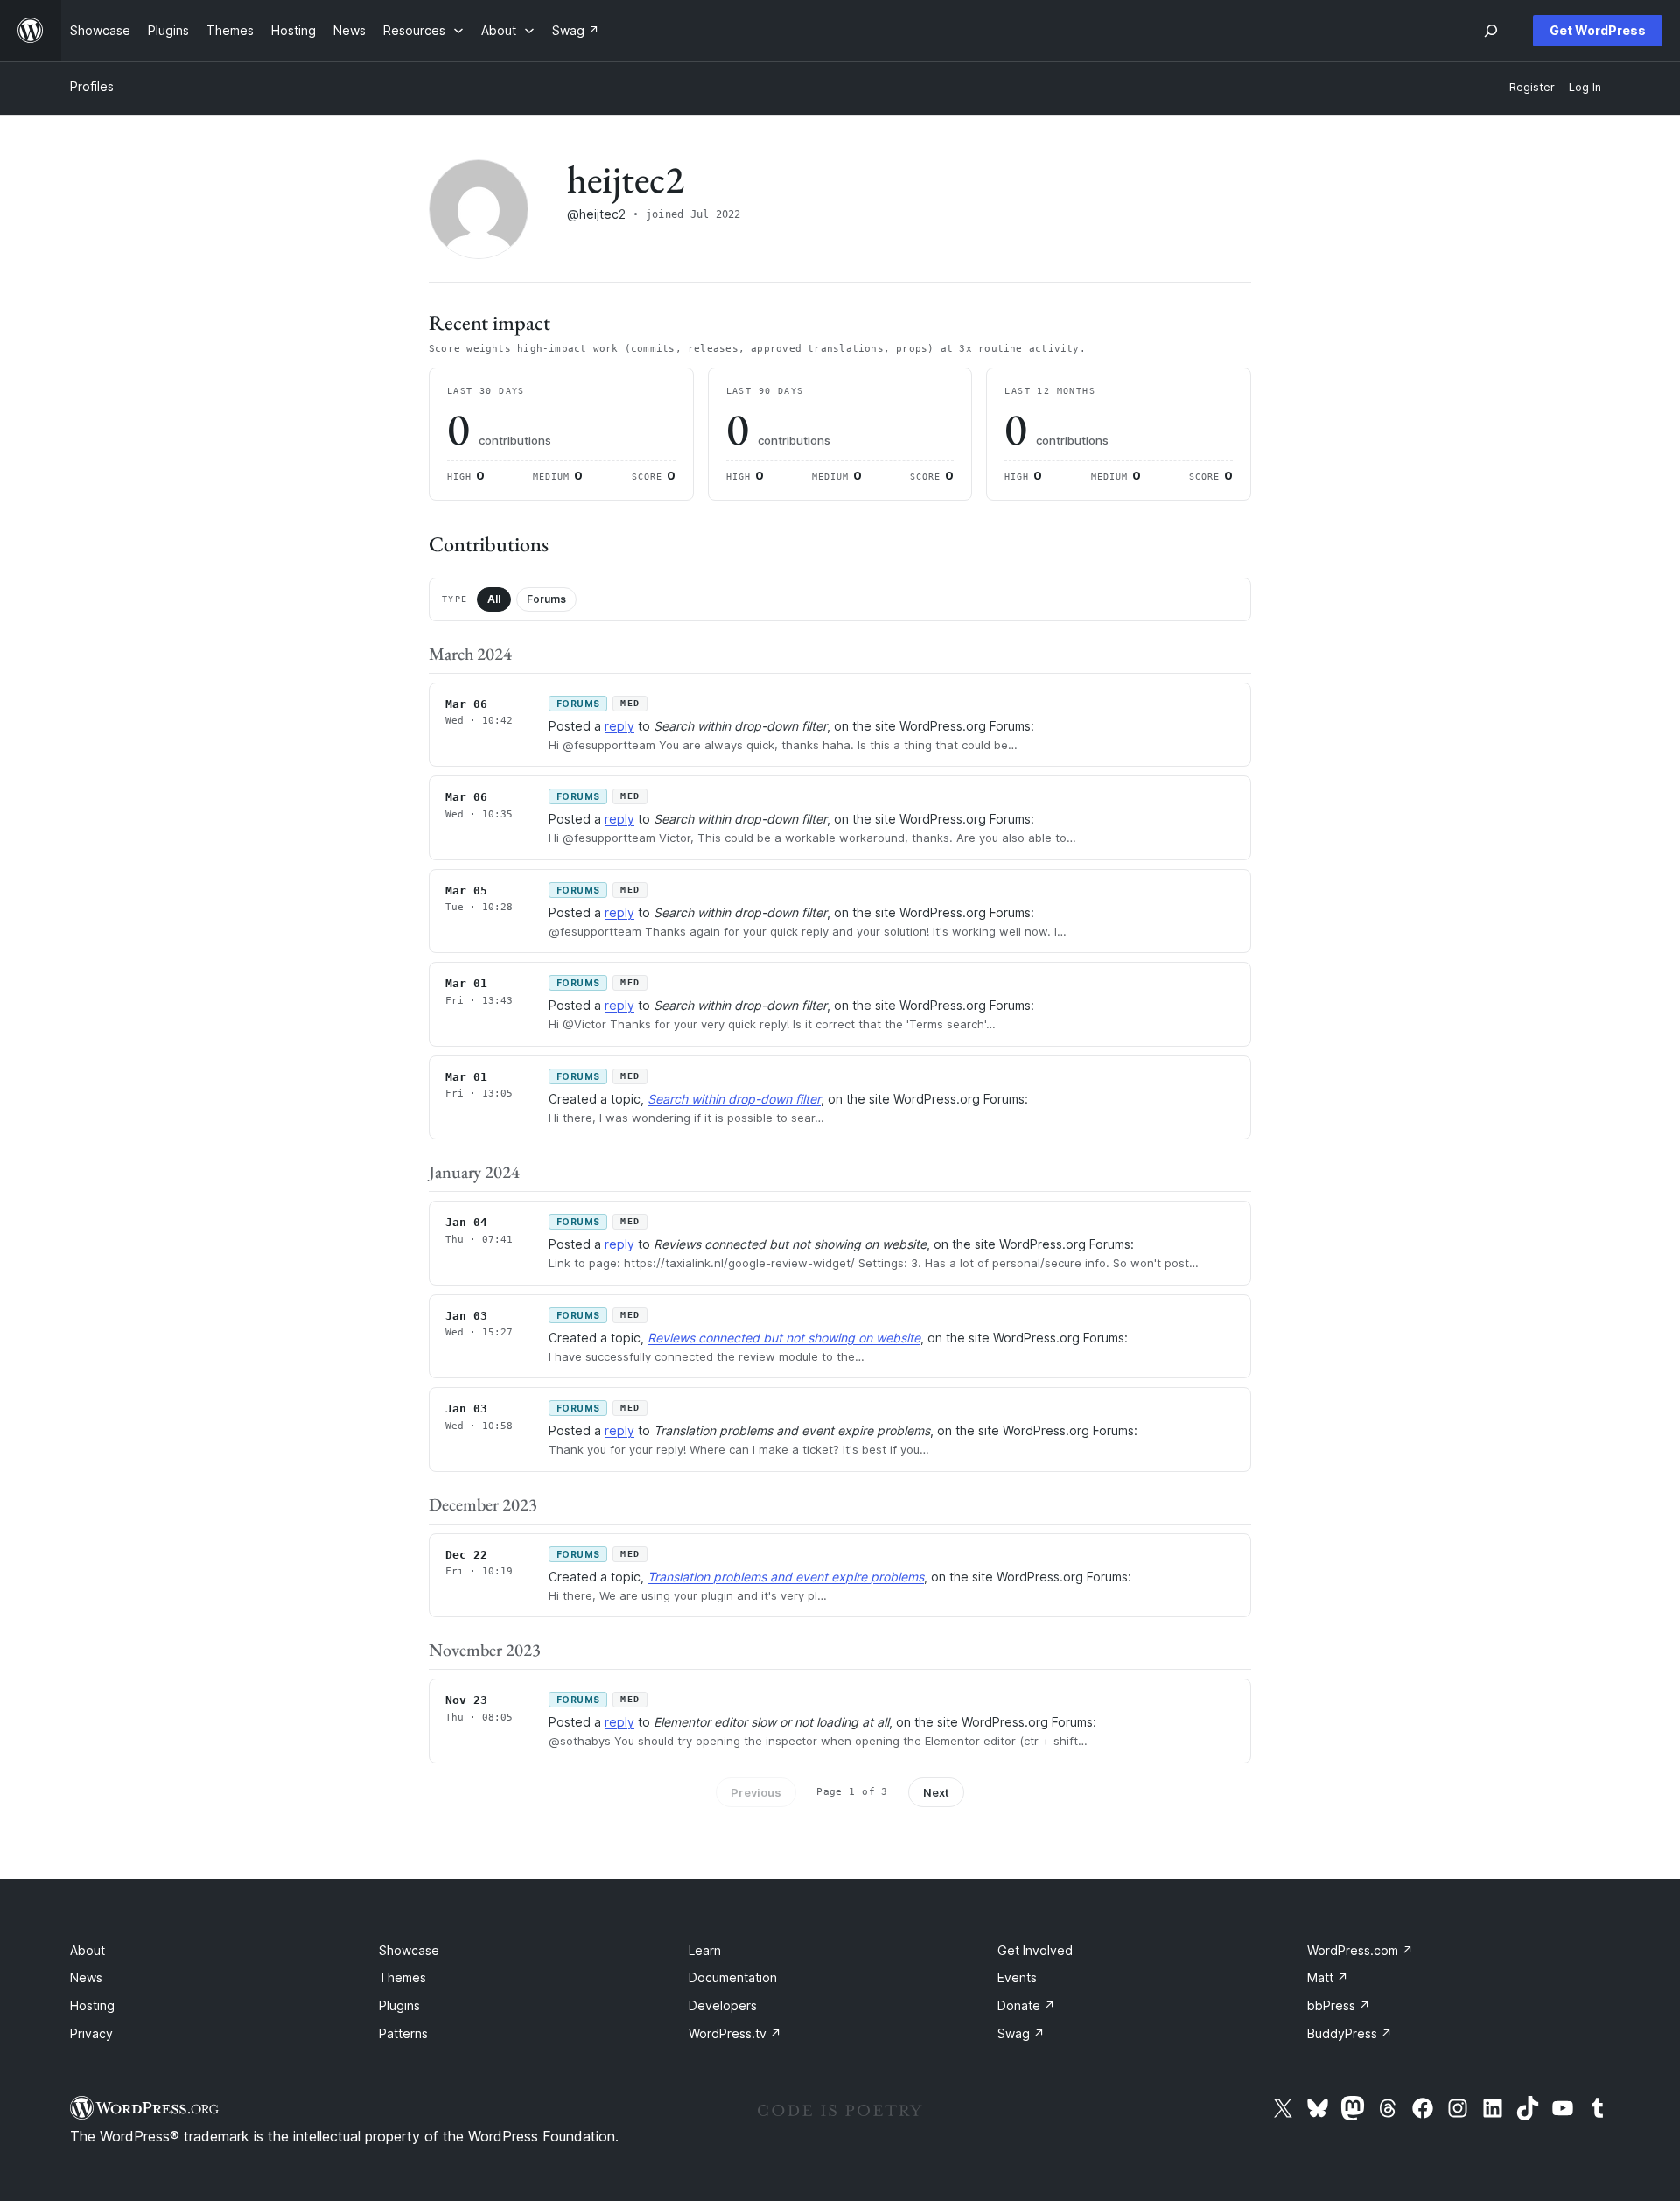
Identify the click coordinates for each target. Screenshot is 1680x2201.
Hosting (92, 2005)
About (87, 1950)
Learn (705, 1950)
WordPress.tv (735, 2033)
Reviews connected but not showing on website (784, 1338)
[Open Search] (1491, 31)
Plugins (399, 2005)
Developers (723, 2005)
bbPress (1339, 2005)
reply (619, 726)
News (86, 1977)
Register (1532, 87)
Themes (402, 1977)
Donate (1026, 2005)
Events (1017, 1977)
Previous (756, 1792)
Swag (1021, 2033)
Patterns (403, 2033)
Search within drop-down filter (734, 1099)
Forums (546, 599)
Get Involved (1035, 1950)
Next (936, 1792)
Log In (1585, 87)
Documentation (733, 1977)
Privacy (91, 2033)
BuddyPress (1350, 2033)
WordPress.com (1360, 1950)
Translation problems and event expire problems (786, 1577)
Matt (1328, 1977)
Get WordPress (1598, 30)
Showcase (409, 1950)
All (494, 599)
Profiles (92, 86)
